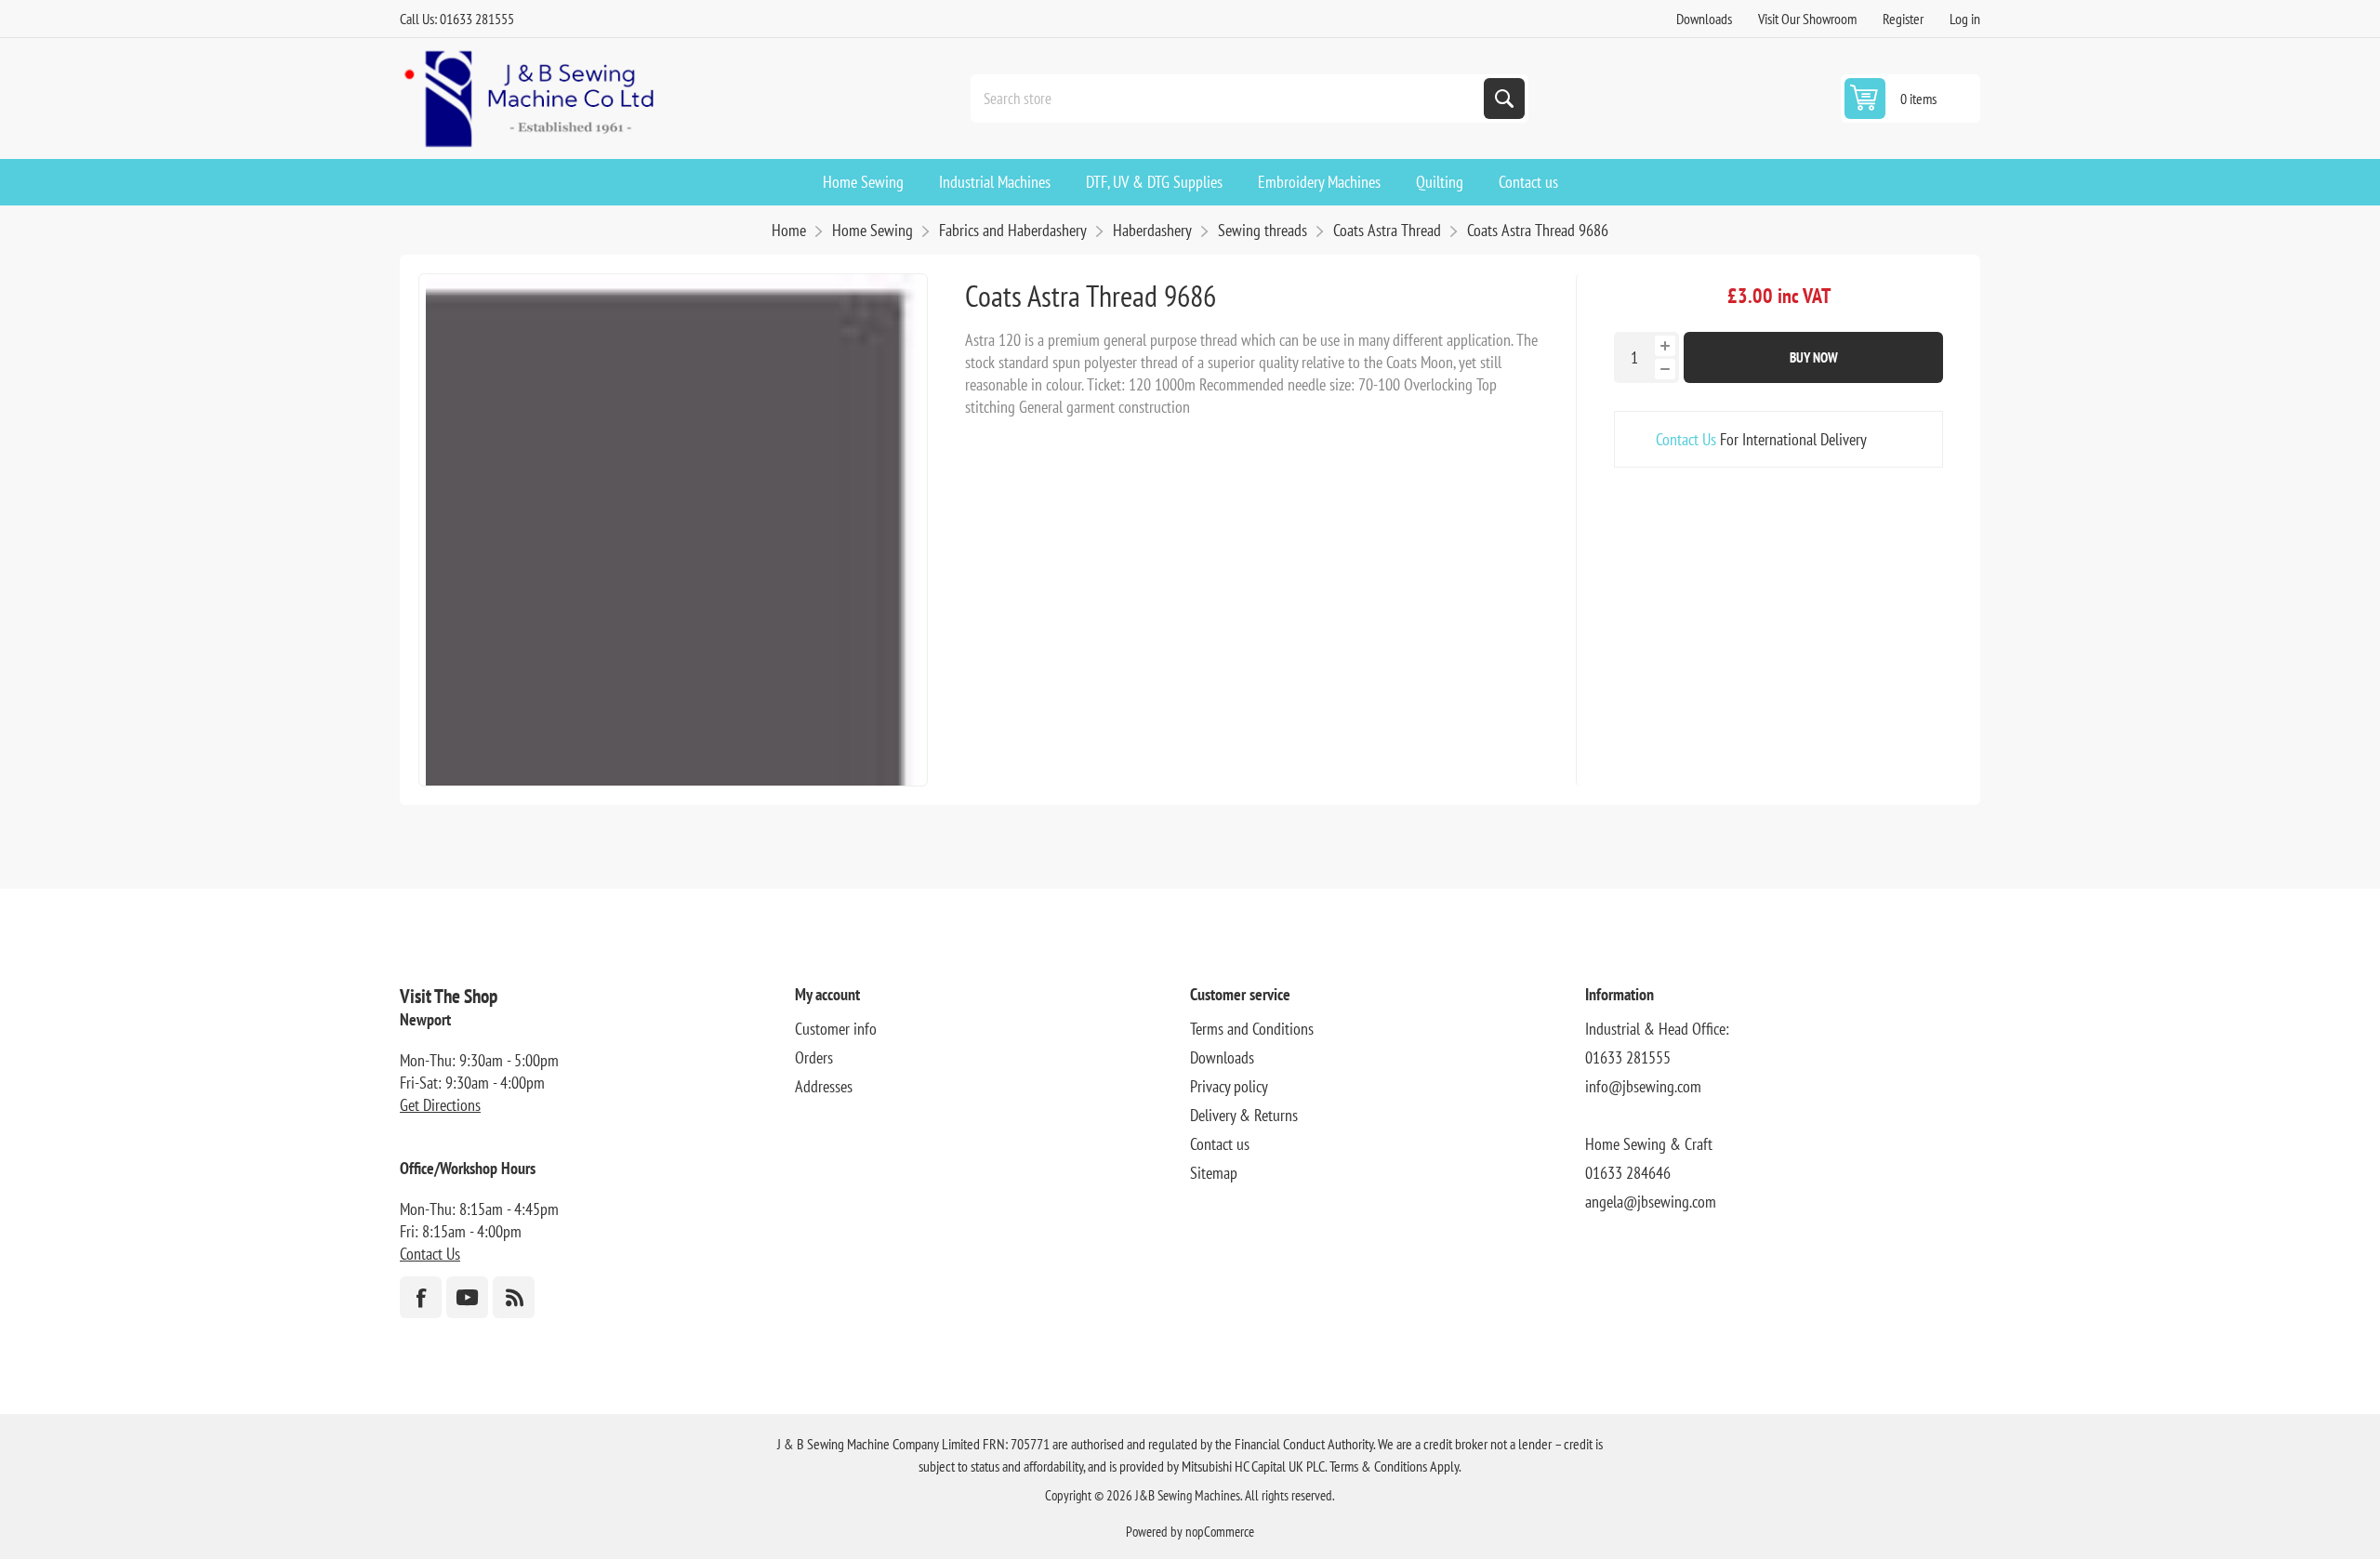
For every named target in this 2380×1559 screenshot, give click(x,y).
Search (1504, 99)
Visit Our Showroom (1807, 19)
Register (1903, 19)
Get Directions (440, 1105)
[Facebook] (421, 1297)
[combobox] (1229, 99)
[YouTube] (467, 1297)
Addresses (824, 1086)
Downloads (1704, 19)
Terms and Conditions (1252, 1029)
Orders (814, 1057)
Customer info (836, 1029)
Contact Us (1686, 439)
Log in (1965, 19)
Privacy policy (1229, 1086)
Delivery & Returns (1244, 1115)
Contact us (1220, 1144)
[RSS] (514, 1297)
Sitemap (1214, 1173)
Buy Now (1814, 357)
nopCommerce (1220, 1532)
